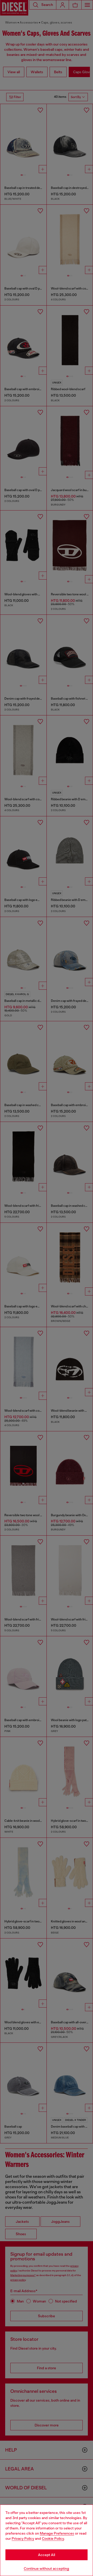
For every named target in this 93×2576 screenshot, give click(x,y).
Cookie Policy (53, 2538)
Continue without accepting (47, 2568)
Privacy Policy (23, 2538)
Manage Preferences (57, 2533)
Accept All (47, 2555)
